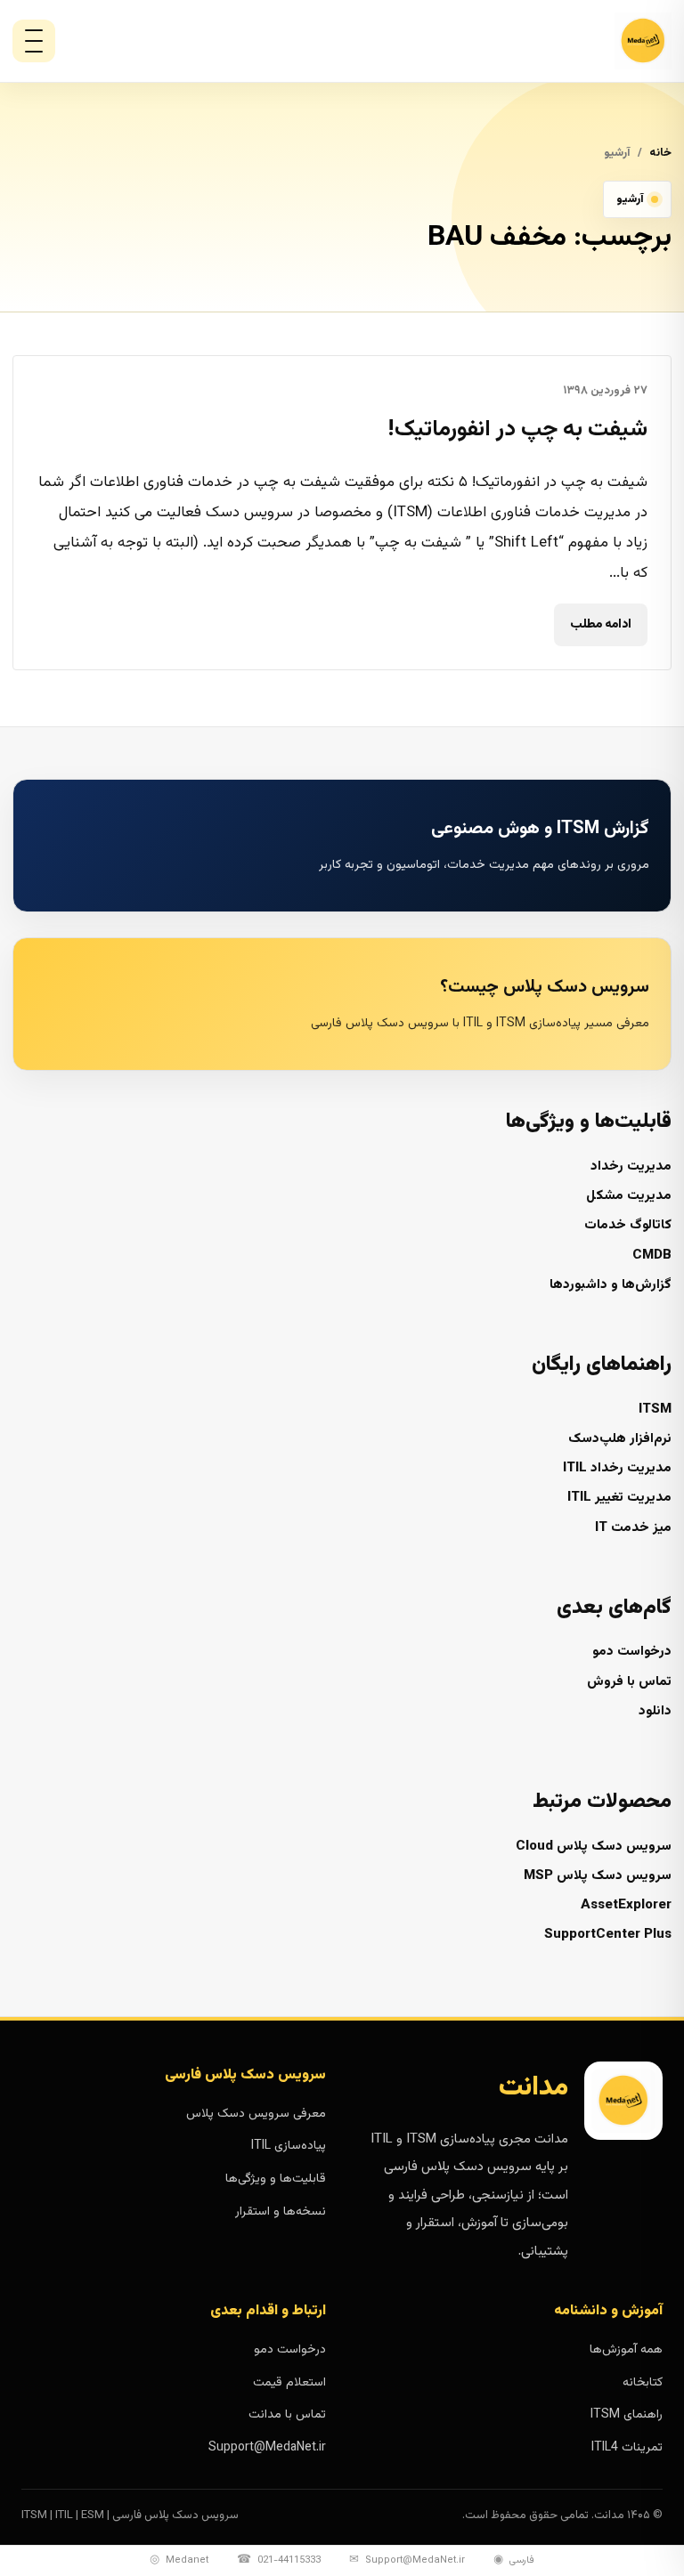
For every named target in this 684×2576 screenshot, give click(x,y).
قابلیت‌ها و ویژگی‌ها (276, 2179)
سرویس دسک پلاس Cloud (594, 1847)
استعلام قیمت (289, 2383)
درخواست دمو (632, 1652)
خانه (660, 153)
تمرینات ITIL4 (627, 2448)
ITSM (655, 1410)
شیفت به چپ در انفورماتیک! (517, 430)
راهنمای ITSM (627, 2415)
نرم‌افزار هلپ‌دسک (620, 1439)
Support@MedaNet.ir (267, 2448)
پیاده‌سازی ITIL (289, 2146)
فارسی (514, 2560)
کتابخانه (643, 2383)
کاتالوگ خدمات (628, 1225)
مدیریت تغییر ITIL (619, 1498)
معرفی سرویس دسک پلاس (256, 2114)
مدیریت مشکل (629, 1196)
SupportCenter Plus (608, 1935)
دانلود (655, 1711)
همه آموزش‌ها (626, 2350)
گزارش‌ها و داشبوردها (611, 1285)
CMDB (652, 1256)
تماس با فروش (629, 1682)
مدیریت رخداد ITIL (617, 1468)
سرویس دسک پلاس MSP (598, 1876)
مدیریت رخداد (631, 1166)
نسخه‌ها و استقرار (281, 2212)
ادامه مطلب (601, 624)
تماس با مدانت (287, 2415)
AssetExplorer (626, 1905)
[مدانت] (595, 41)
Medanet (179, 2560)
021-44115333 (279, 2560)
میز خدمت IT (633, 1528)
